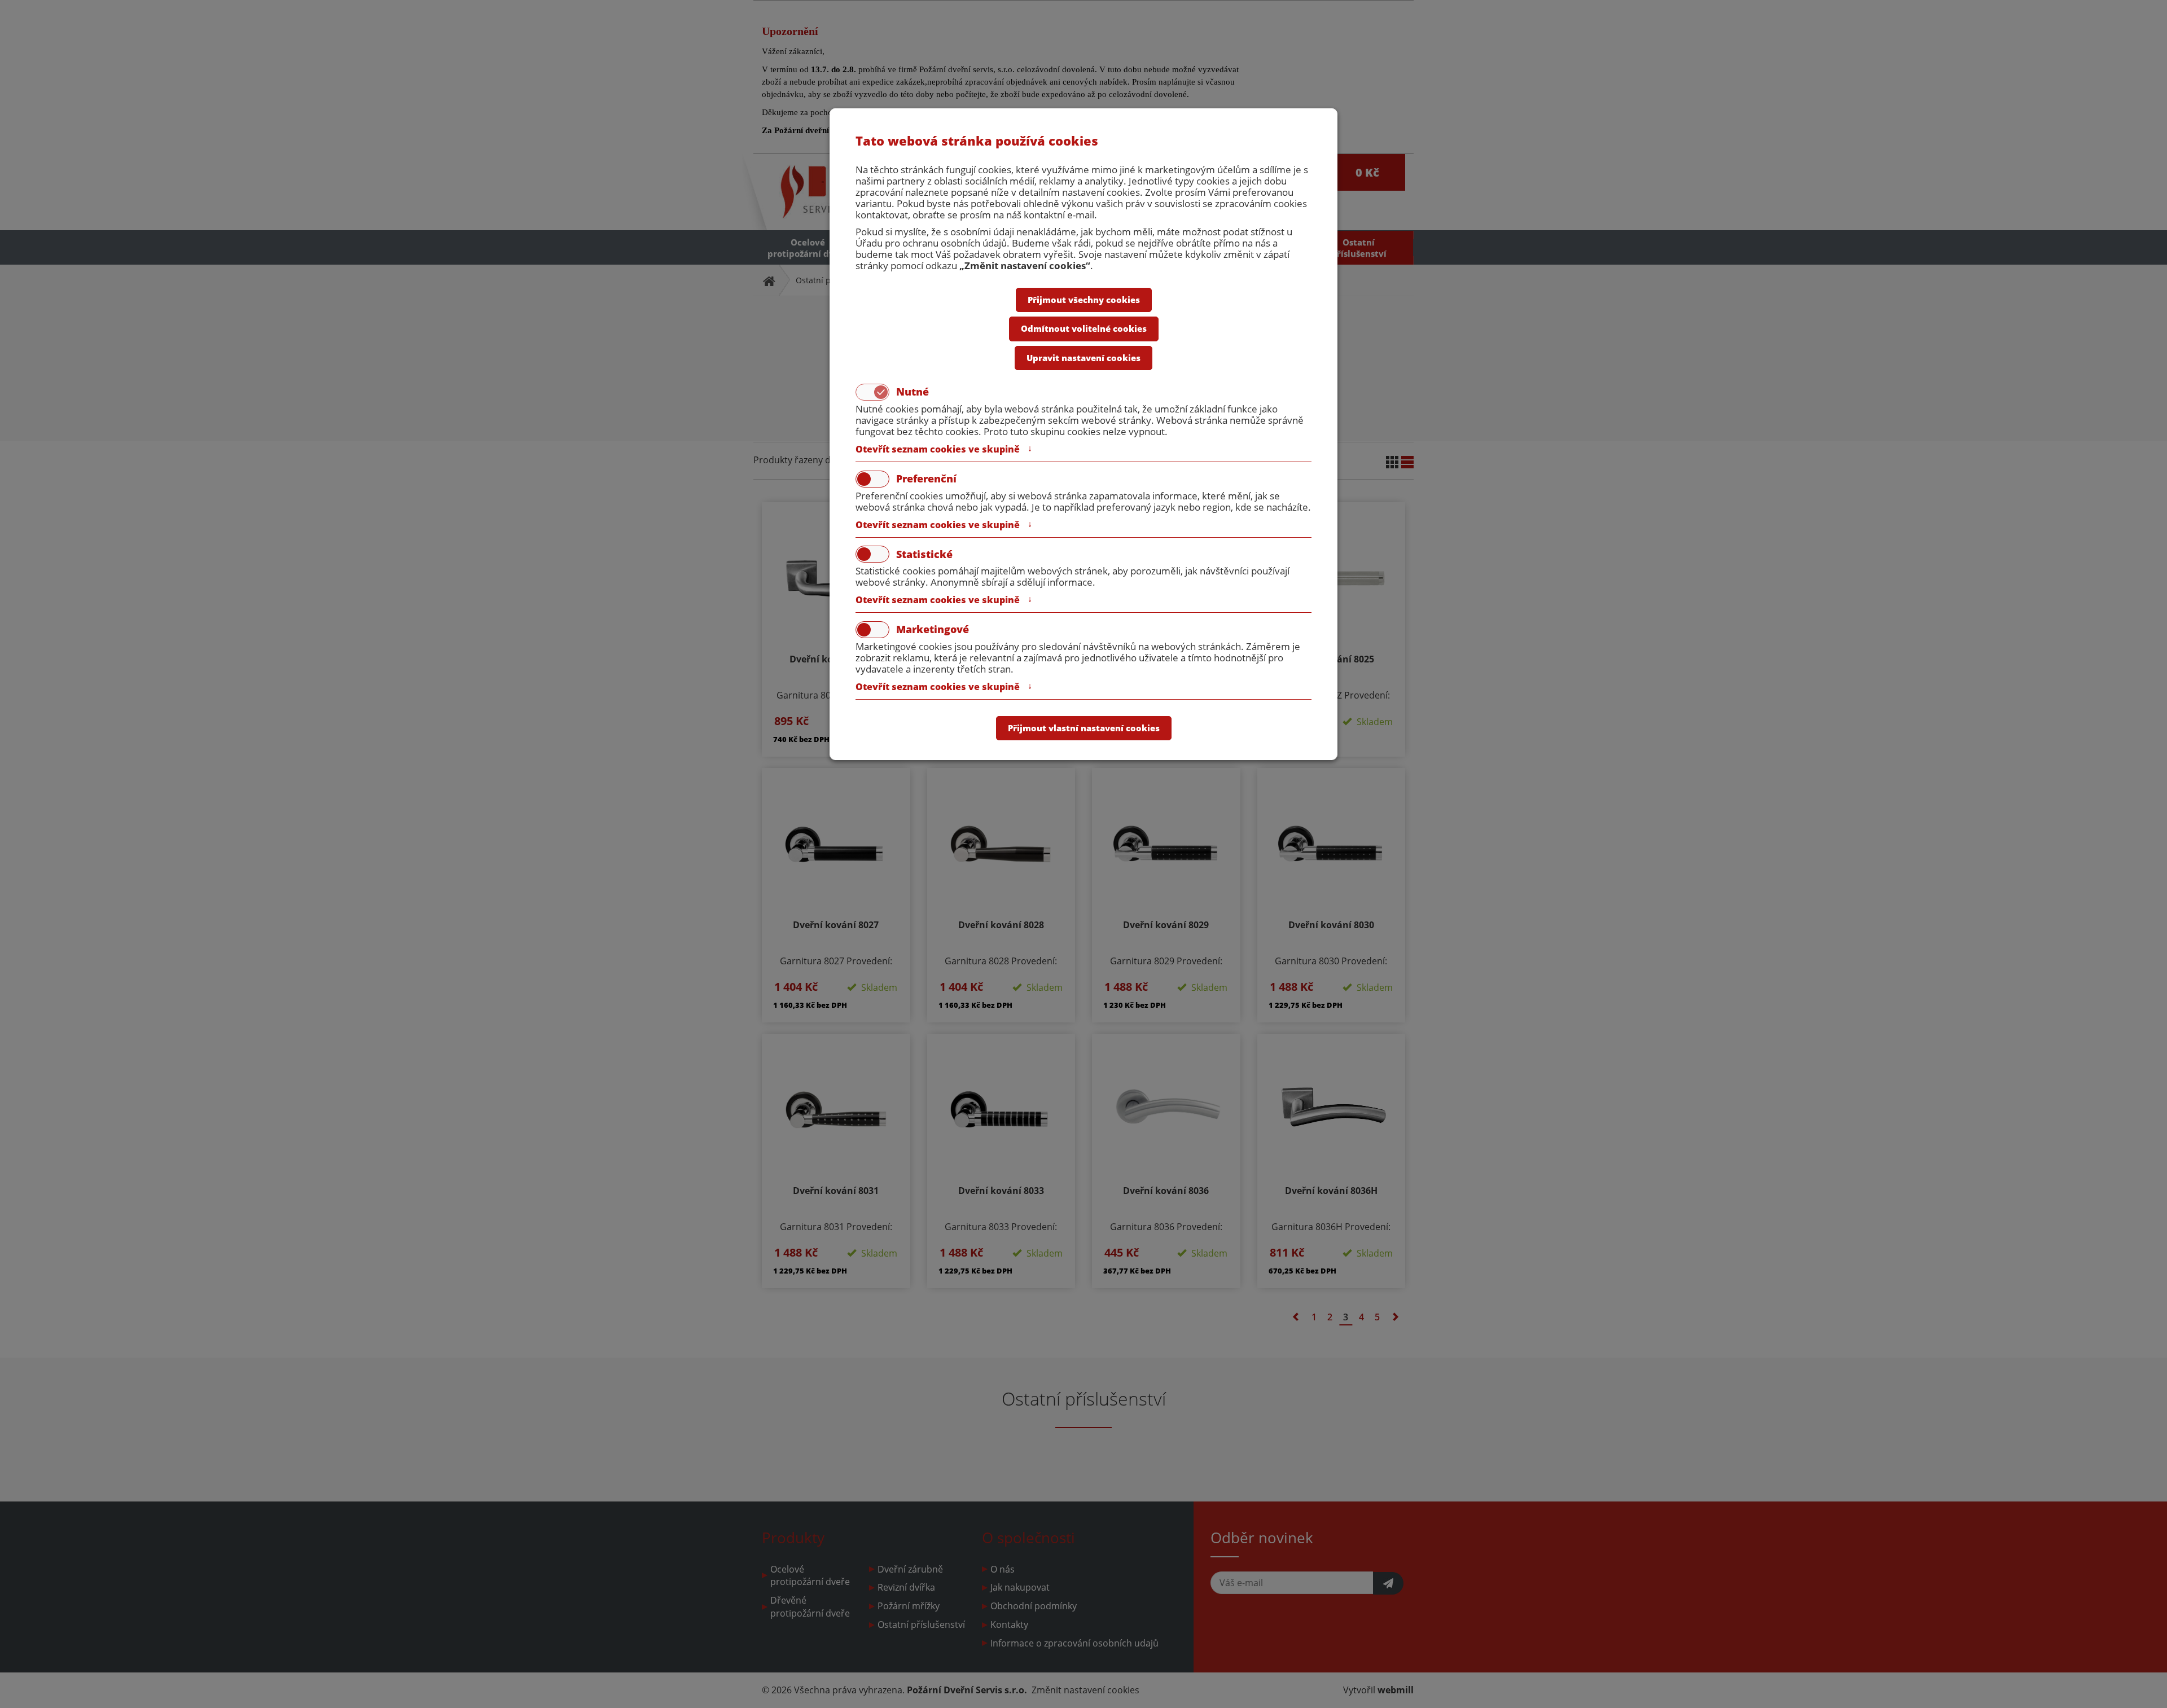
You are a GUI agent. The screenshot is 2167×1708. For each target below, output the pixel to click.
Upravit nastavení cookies (1083, 358)
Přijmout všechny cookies (1084, 300)
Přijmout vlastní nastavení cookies (1084, 728)
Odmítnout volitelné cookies (1084, 328)
